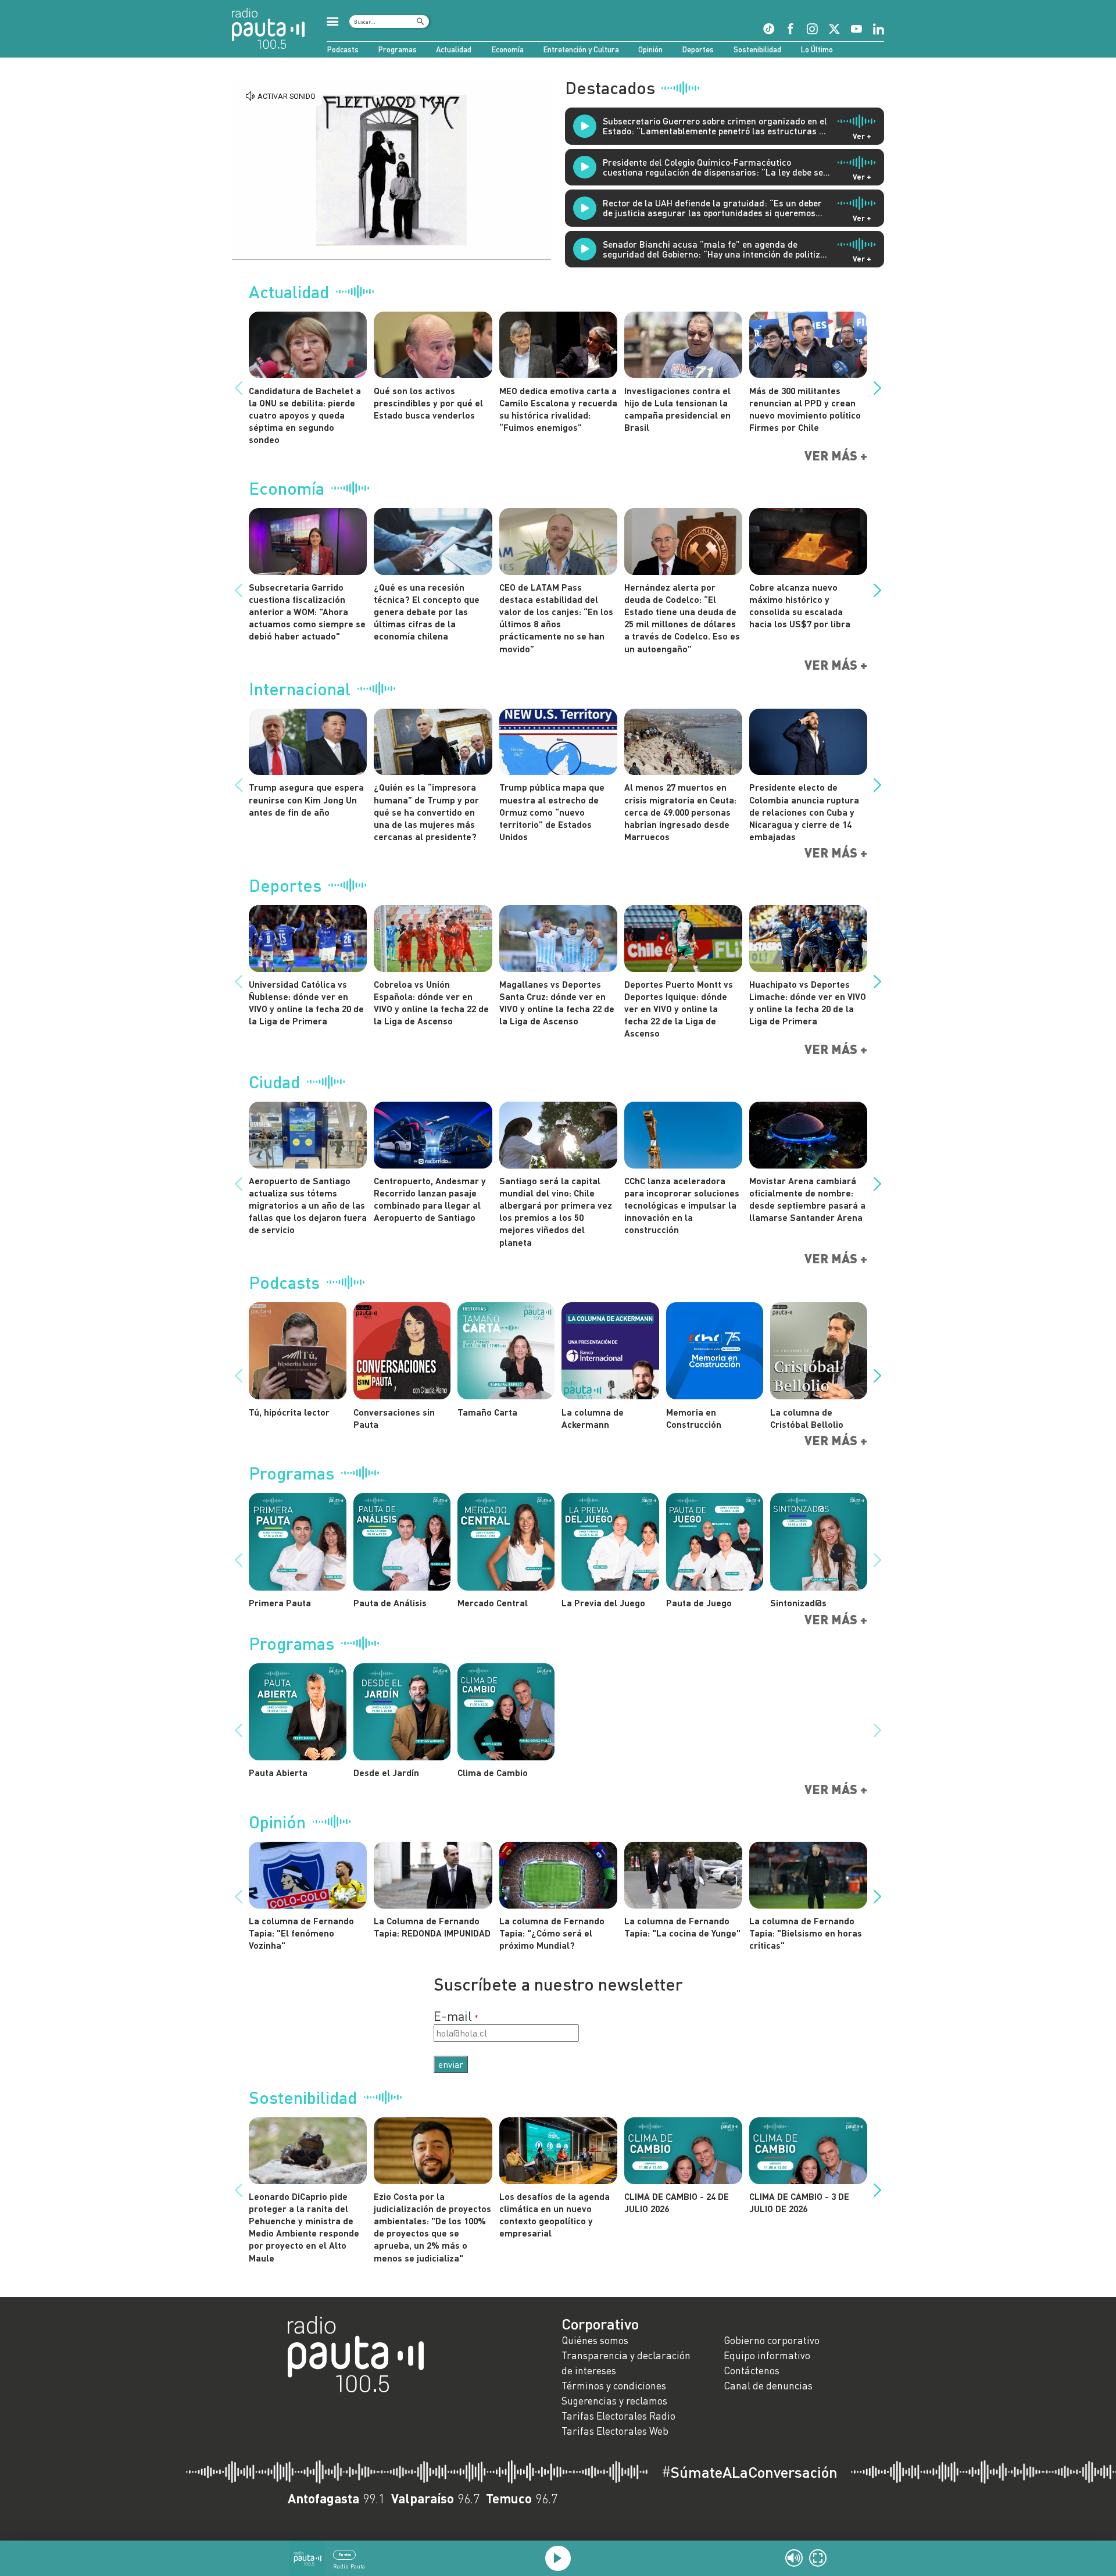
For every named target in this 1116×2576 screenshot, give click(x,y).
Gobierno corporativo (772, 2340)
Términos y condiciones (614, 2386)
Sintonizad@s (798, 1603)
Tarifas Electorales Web (615, 2431)
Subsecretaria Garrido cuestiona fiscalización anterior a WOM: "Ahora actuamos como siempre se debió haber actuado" (307, 612)
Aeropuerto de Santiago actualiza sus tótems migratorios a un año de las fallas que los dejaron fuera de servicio (308, 1205)
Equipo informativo (767, 2355)
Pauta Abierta (278, 1772)
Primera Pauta (280, 1603)
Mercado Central (493, 1603)
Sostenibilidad (757, 49)
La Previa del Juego (603, 1603)
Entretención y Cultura (581, 49)
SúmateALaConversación (750, 2472)
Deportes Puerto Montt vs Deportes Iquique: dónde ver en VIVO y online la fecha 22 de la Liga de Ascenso (679, 1009)
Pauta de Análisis (390, 1603)
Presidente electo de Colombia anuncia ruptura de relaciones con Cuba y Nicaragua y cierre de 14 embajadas (804, 812)
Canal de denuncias (768, 2386)
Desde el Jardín (386, 1772)
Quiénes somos (595, 2340)
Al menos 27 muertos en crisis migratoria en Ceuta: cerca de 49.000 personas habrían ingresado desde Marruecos (680, 812)
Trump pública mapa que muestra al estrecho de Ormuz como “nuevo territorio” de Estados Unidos (552, 812)
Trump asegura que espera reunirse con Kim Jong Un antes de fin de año (306, 799)
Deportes (698, 49)
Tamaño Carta (487, 1412)
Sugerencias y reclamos (614, 2401)
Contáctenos (752, 2370)
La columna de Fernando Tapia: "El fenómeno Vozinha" (301, 1933)
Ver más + (836, 456)
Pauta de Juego (699, 1603)
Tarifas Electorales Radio (618, 2416)
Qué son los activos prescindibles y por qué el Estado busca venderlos (428, 403)
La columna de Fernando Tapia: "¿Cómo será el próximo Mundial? (552, 1933)
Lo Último (817, 49)
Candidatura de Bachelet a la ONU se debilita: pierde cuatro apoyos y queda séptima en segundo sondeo (305, 415)
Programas (397, 49)
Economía (507, 49)
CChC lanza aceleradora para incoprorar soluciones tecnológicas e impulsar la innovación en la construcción (682, 1205)
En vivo (345, 2554)
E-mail (453, 2016)
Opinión (650, 49)
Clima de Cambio (493, 1772)
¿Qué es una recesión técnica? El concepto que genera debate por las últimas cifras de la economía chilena (427, 612)
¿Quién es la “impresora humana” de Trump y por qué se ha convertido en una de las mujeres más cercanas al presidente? (426, 812)
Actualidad (454, 49)
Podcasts (343, 49)
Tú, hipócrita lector (289, 1412)
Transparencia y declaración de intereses (626, 2363)
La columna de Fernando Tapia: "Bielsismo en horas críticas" (806, 1933)
